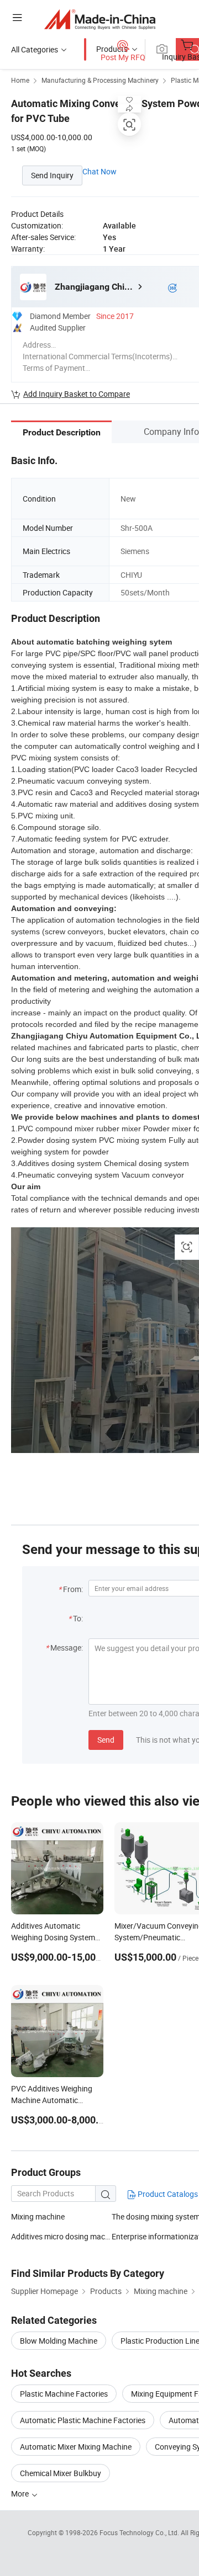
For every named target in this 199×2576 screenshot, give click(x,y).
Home (20, 80)
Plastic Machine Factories (64, 2394)
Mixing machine (38, 2216)
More (21, 2493)
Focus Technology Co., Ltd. (140, 2532)
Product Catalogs (167, 2194)
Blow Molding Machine (59, 2341)
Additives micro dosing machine (61, 2236)
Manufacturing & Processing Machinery (100, 80)
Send (106, 1740)
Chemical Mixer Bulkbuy (61, 2473)
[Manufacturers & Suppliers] (100, 19)
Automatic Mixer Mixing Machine (76, 2447)
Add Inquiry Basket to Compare (77, 394)
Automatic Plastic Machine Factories (83, 2420)
